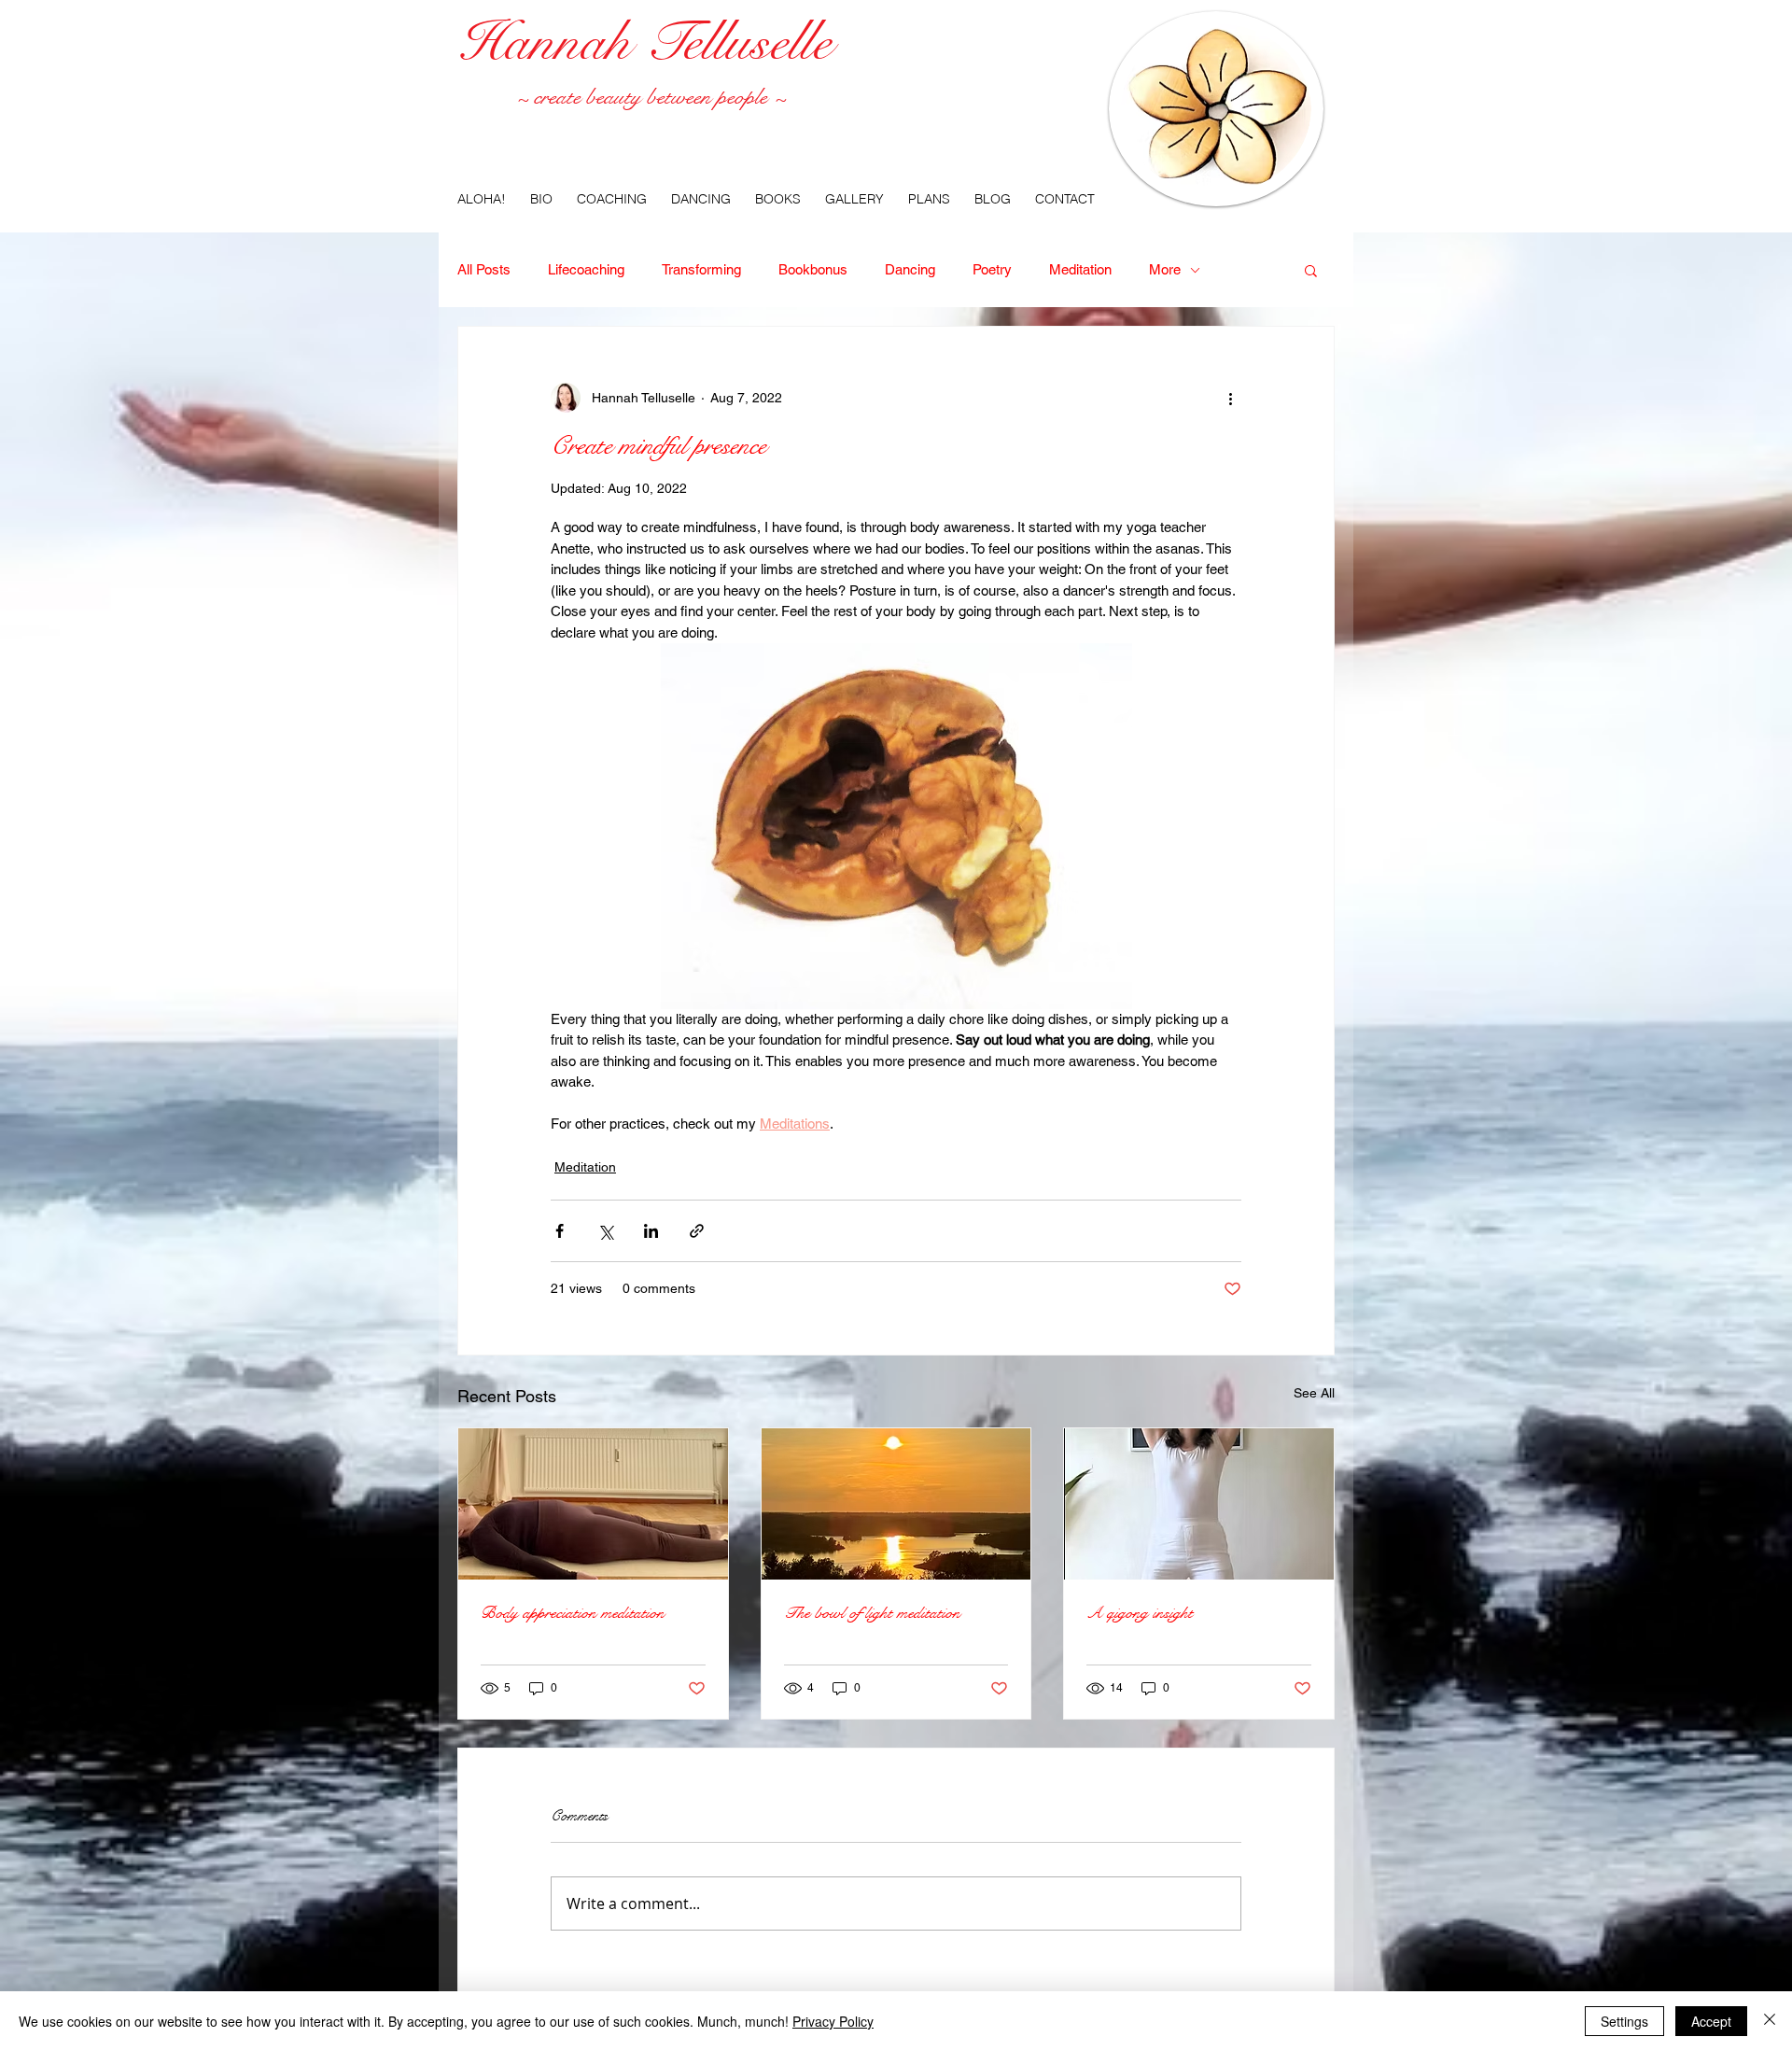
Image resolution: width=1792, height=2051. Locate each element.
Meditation (1080, 269)
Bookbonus (813, 269)
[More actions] (1230, 398)
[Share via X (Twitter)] (605, 1231)
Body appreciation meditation (573, 1613)
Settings (1624, 2021)
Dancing (910, 269)
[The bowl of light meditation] (896, 1504)
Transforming (701, 269)
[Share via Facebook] (560, 1231)
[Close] (1770, 2021)
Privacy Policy (833, 2021)
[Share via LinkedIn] (651, 1231)
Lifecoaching (586, 269)
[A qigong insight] (1199, 1504)
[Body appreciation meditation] (593, 1504)
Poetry (992, 269)
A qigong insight (1140, 1613)
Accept (1711, 2021)
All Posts (484, 269)
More (1165, 269)
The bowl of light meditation (872, 1613)
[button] (1311, 270)
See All (1314, 1393)
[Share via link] (697, 1231)
